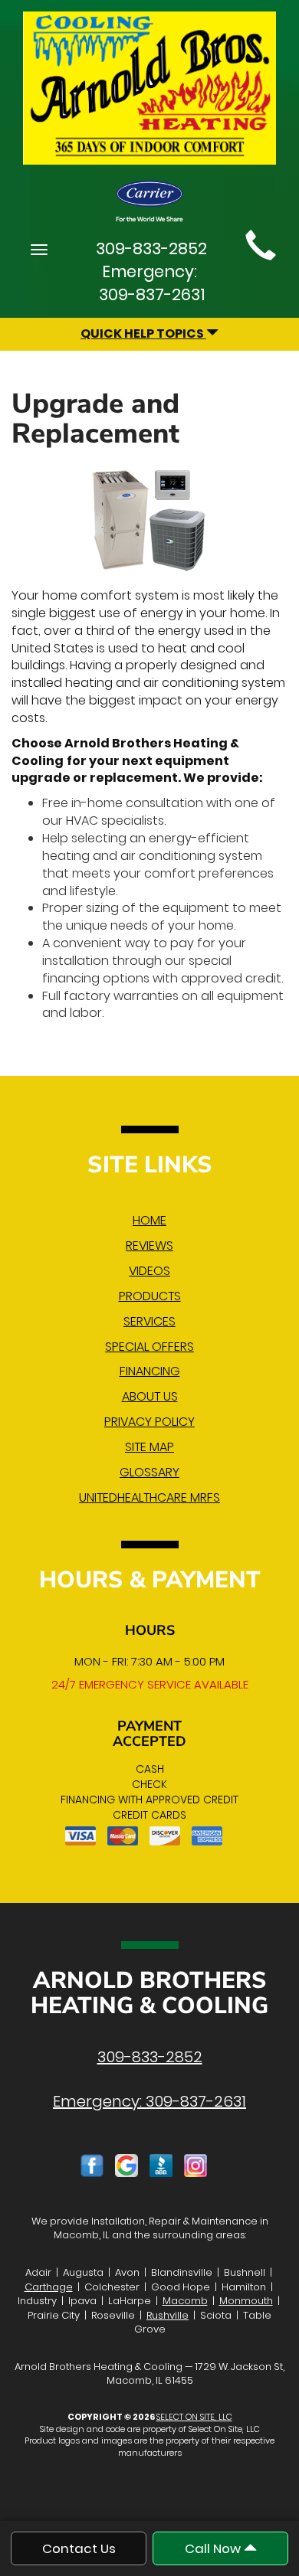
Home (149, 1220)
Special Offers (149, 1347)
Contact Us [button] (79, 2548)
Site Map (149, 1447)
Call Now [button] (214, 2548)
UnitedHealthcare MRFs (149, 1497)
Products (150, 1296)
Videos (149, 1271)
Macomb (185, 2301)
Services (149, 1321)
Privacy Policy (149, 1422)
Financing (150, 1371)
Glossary (149, 1472)
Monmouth (246, 2301)
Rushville (168, 2315)
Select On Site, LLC (194, 2417)
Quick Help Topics (143, 333)
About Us (150, 1396)
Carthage (49, 2287)
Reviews (149, 1246)
